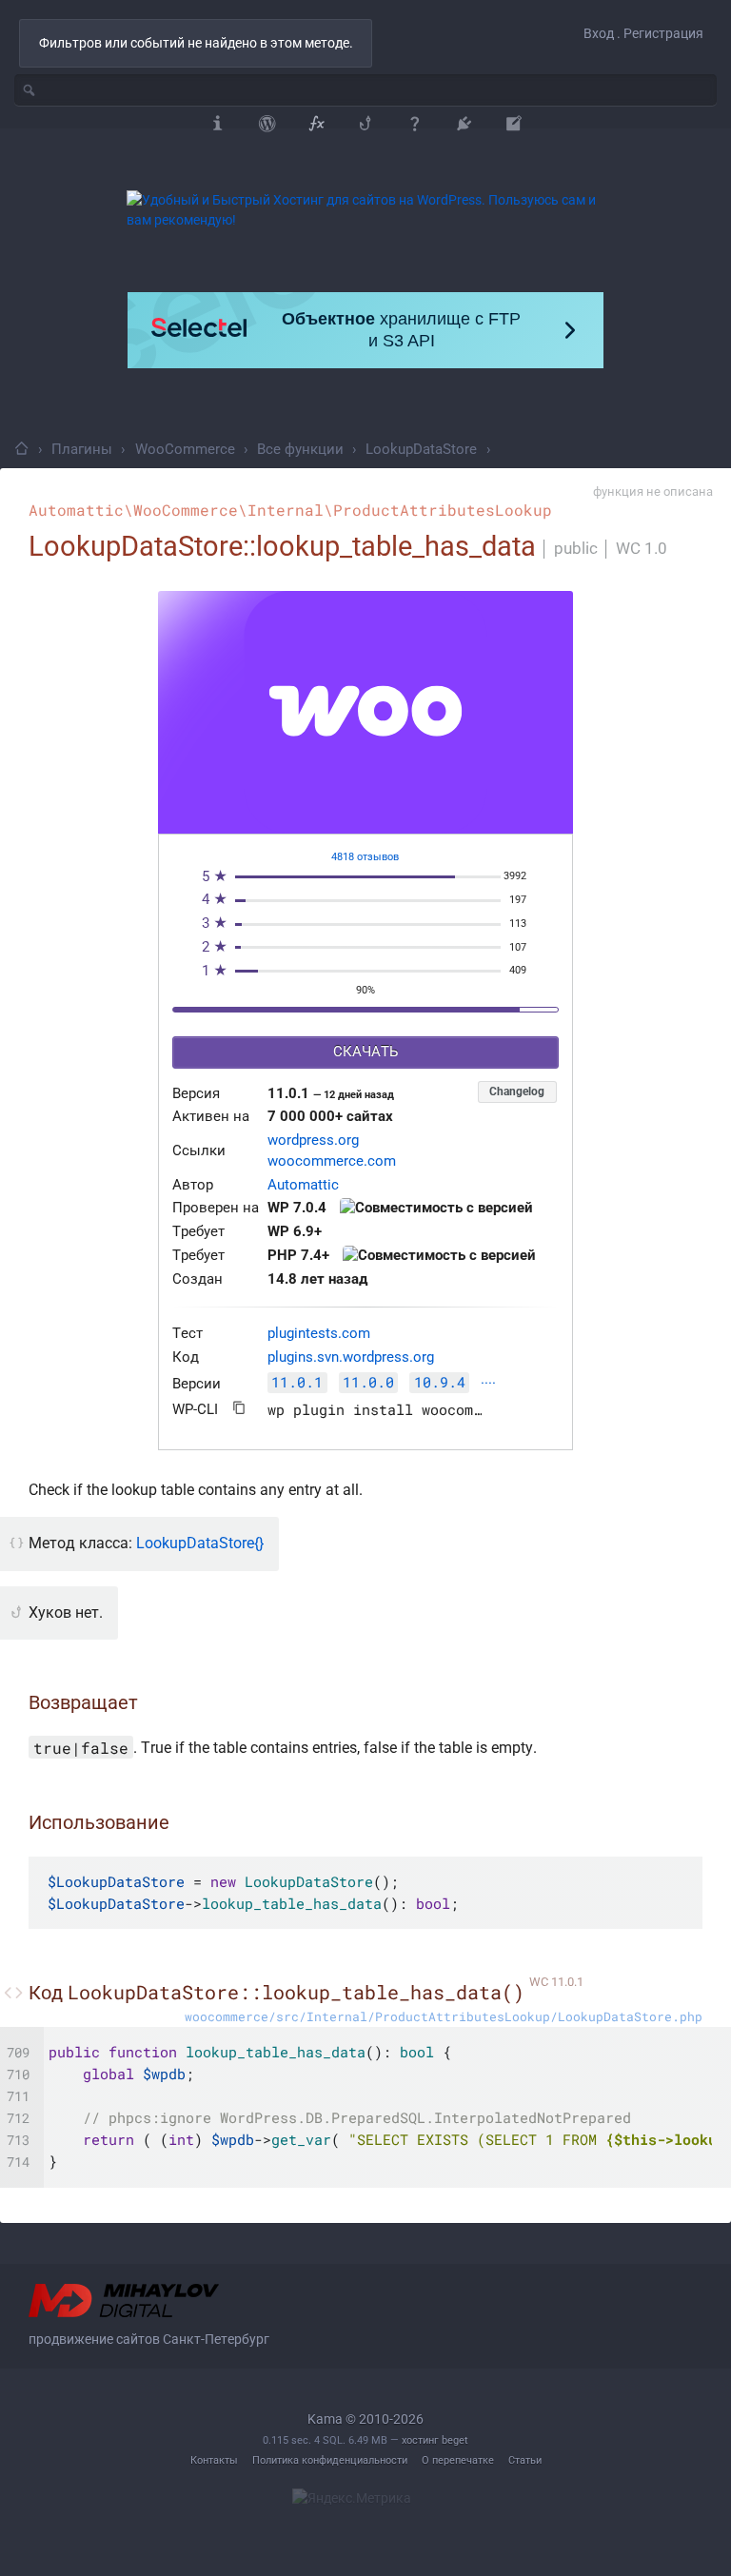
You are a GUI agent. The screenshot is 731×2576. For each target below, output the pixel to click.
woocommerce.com (332, 1161)
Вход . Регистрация (643, 33)
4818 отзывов (365, 857)
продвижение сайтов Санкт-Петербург (149, 2339)
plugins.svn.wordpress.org (351, 1357)
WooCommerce (185, 449)
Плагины (82, 449)
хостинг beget (435, 2440)
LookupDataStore (421, 449)
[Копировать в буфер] (239, 1408)
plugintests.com (319, 1334)
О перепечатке (458, 2460)
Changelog (517, 1091)
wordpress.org (313, 1141)
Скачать (365, 1052)
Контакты (214, 2460)
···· (488, 1384)
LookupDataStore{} (200, 1543)
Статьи (525, 2460)
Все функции (300, 449)
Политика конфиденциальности (330, 2460)
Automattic (303, 1185)
